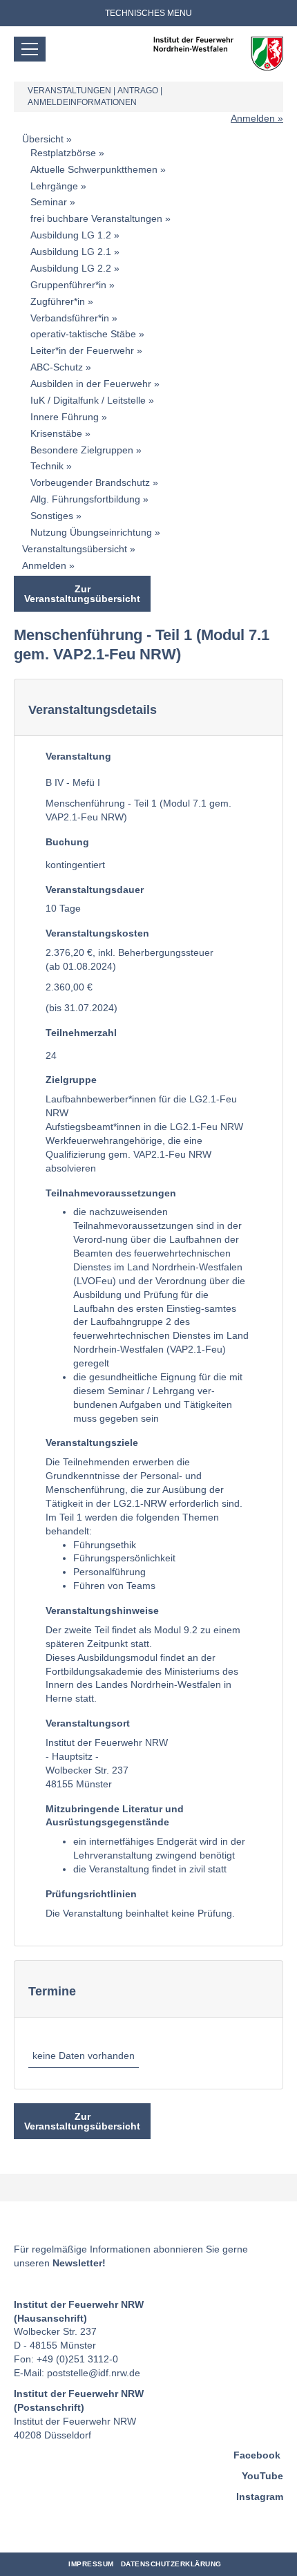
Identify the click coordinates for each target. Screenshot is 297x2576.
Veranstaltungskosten (97, 933)
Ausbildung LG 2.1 (71, 252)
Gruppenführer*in (68, 285)
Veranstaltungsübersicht (75, 549)
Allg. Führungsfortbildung (85, 499)
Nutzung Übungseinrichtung (91, 532)
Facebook (257, 2455)
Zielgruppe (71, 1080)
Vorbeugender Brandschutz (90, 482)
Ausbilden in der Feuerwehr (91, 384)
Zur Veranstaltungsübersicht (82, 594)
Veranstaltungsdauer (95, 890)
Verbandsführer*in (70, 318)
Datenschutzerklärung (171, 2564)
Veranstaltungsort (88, 1723)
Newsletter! (79, 2263)
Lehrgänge (54, 186)
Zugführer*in (58, 301)
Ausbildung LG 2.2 (71, 268)
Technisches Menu (148, 13)
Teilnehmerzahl (81, 1033)
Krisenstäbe (56, 433)
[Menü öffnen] (30, 49)
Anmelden (253, 118)
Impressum (91, 2564)
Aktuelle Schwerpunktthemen (94, 169)
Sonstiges (52, 516)
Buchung (67, 842)
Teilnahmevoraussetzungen (111, 1193)
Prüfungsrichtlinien (91, 1894)
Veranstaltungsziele (92, 1442)
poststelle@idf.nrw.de (94, 2373)
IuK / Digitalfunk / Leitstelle (88, 400)
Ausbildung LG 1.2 (71, 235)
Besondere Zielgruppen (82, 450)
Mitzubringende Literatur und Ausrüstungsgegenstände (115, 1816)
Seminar (49, 202)
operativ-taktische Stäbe (83, 334)
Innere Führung (65, 417)
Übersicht (43, 139)
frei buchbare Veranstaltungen (96, 218)
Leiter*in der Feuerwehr (82, 350)
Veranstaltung (78, 756)
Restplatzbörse (63, 153)
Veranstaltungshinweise (102, 1610)
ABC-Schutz (57, 367)
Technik (47, 466)
